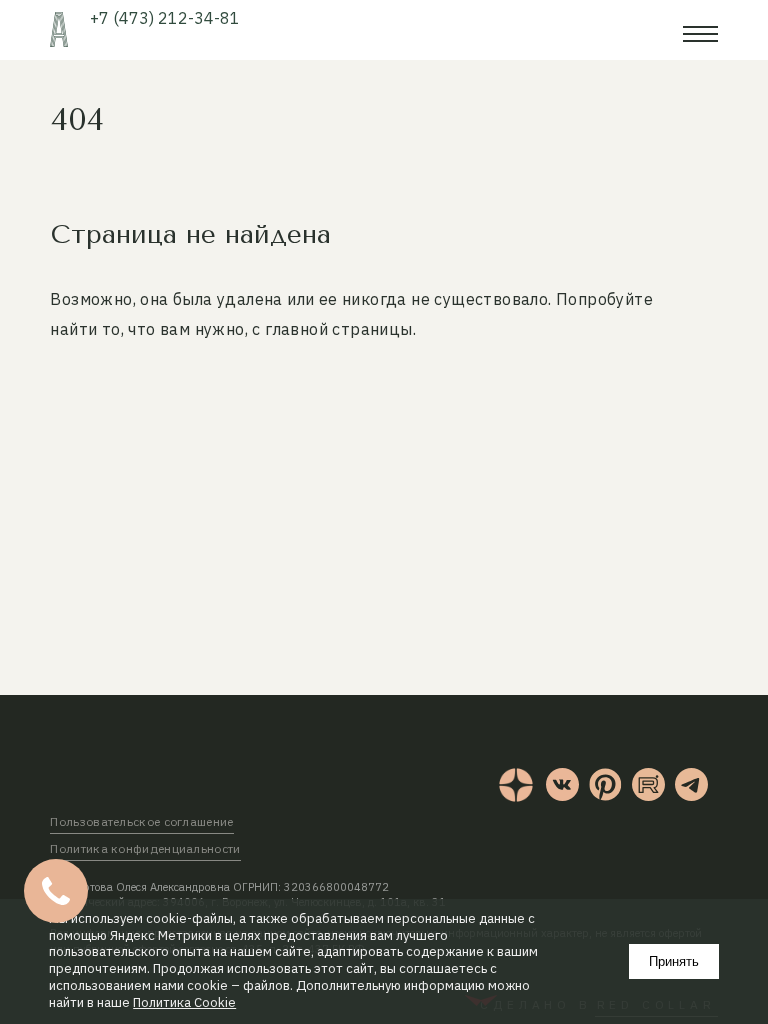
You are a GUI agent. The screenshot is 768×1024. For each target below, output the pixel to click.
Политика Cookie (184, 1003)
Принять (674, 961)
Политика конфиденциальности (145, 848)
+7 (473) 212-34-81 (165, 18)
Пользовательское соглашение (141, 821)
